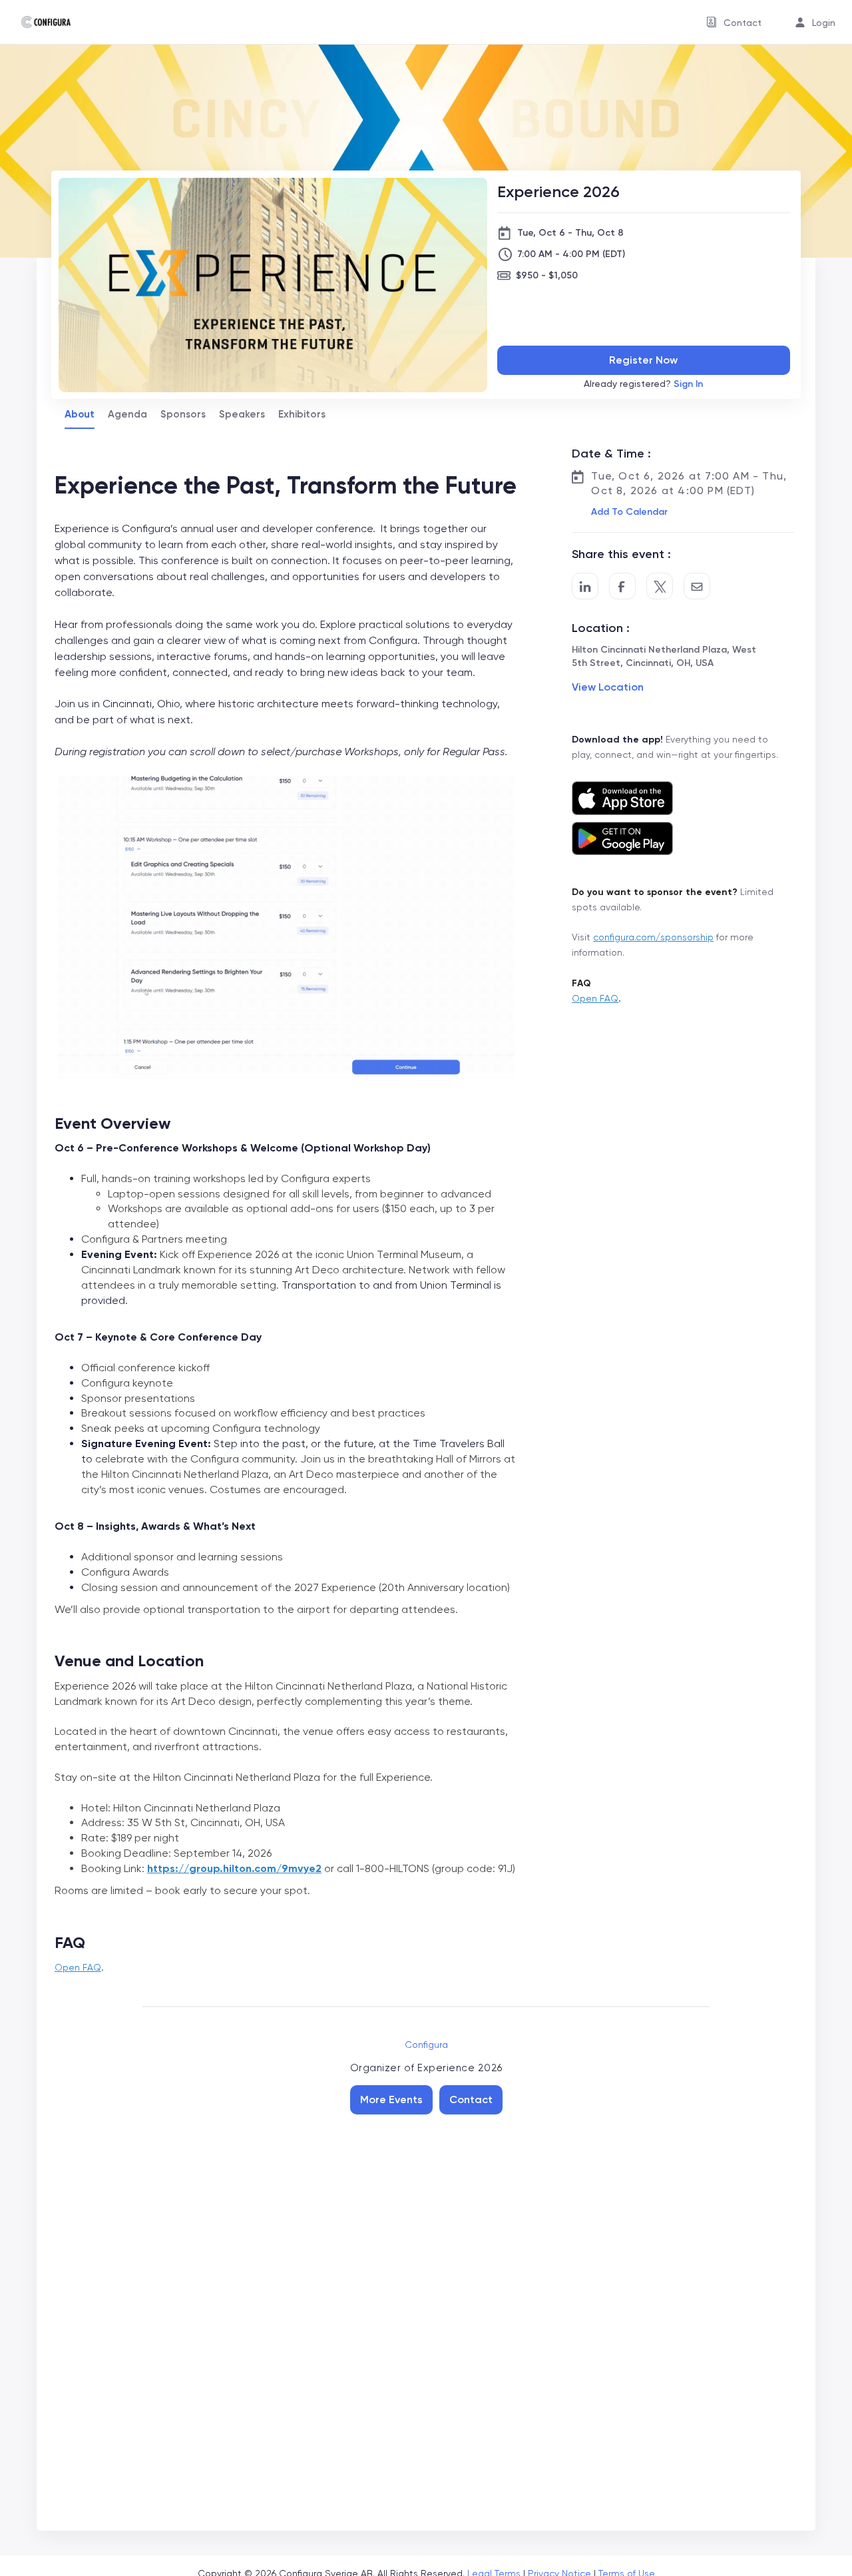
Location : (601, 628)
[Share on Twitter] (660, 586)
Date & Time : (611, 454)
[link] (41, 22)
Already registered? (643, 384)
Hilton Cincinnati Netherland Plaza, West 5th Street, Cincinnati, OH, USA (664, 656)
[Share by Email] (697, 586)
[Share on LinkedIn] (585, 586)
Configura (426, 2045)
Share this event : (621, 554)
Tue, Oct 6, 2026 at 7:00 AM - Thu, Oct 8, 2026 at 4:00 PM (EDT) (689, 483)
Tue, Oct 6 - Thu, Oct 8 (570, 233)
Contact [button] (743, 23)
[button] (628, 512)
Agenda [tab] (127, 414)
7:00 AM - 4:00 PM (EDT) (571, 254)
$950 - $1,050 (547, 275)
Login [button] (824, 23)
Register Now (643, 360)
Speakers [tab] (242, 414)
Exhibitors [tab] (302, 414)
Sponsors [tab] (183, 414)
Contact (471, 2099)
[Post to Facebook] (622, 586)
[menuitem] (734, 22)
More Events (391, 2099)
